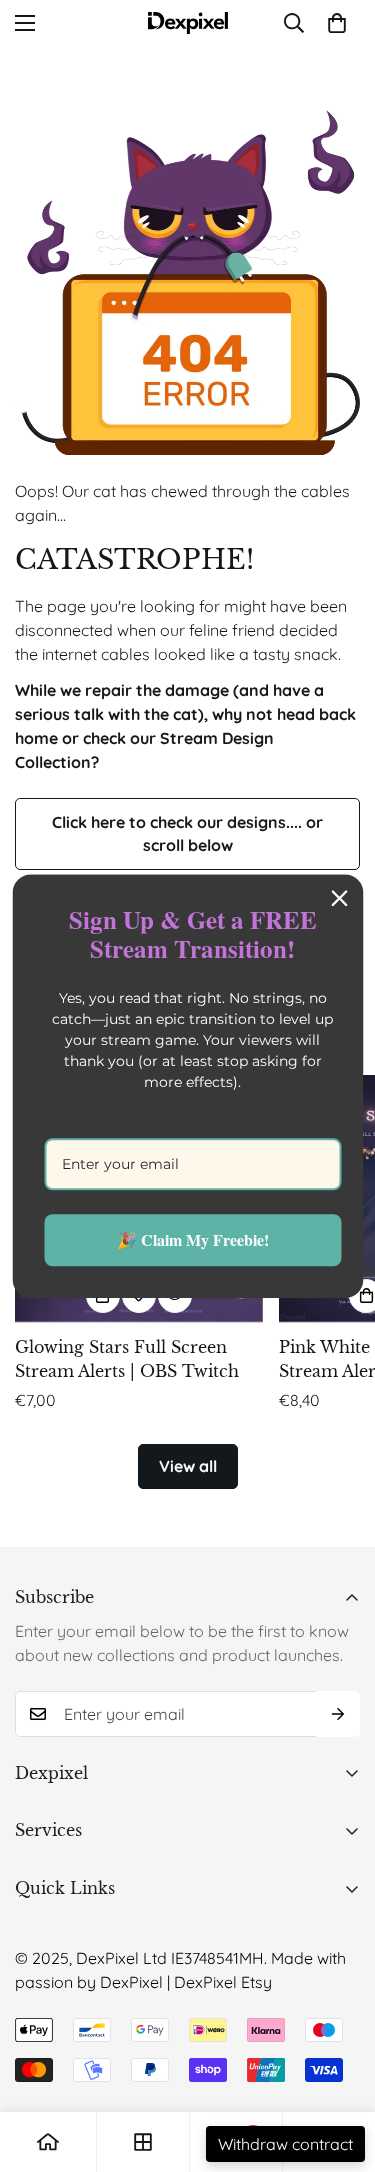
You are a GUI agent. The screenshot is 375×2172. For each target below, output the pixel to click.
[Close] (339, 898)
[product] (48, 2142)
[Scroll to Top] (339, 2066)
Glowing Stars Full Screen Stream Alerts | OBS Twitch (127, 1359)
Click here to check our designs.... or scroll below (187, 833)
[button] (337, 23)
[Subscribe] (338, 1714)
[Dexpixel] (188, 23)
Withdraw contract (285, 2144)
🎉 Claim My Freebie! (193, 1240)
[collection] (143, 2142)
